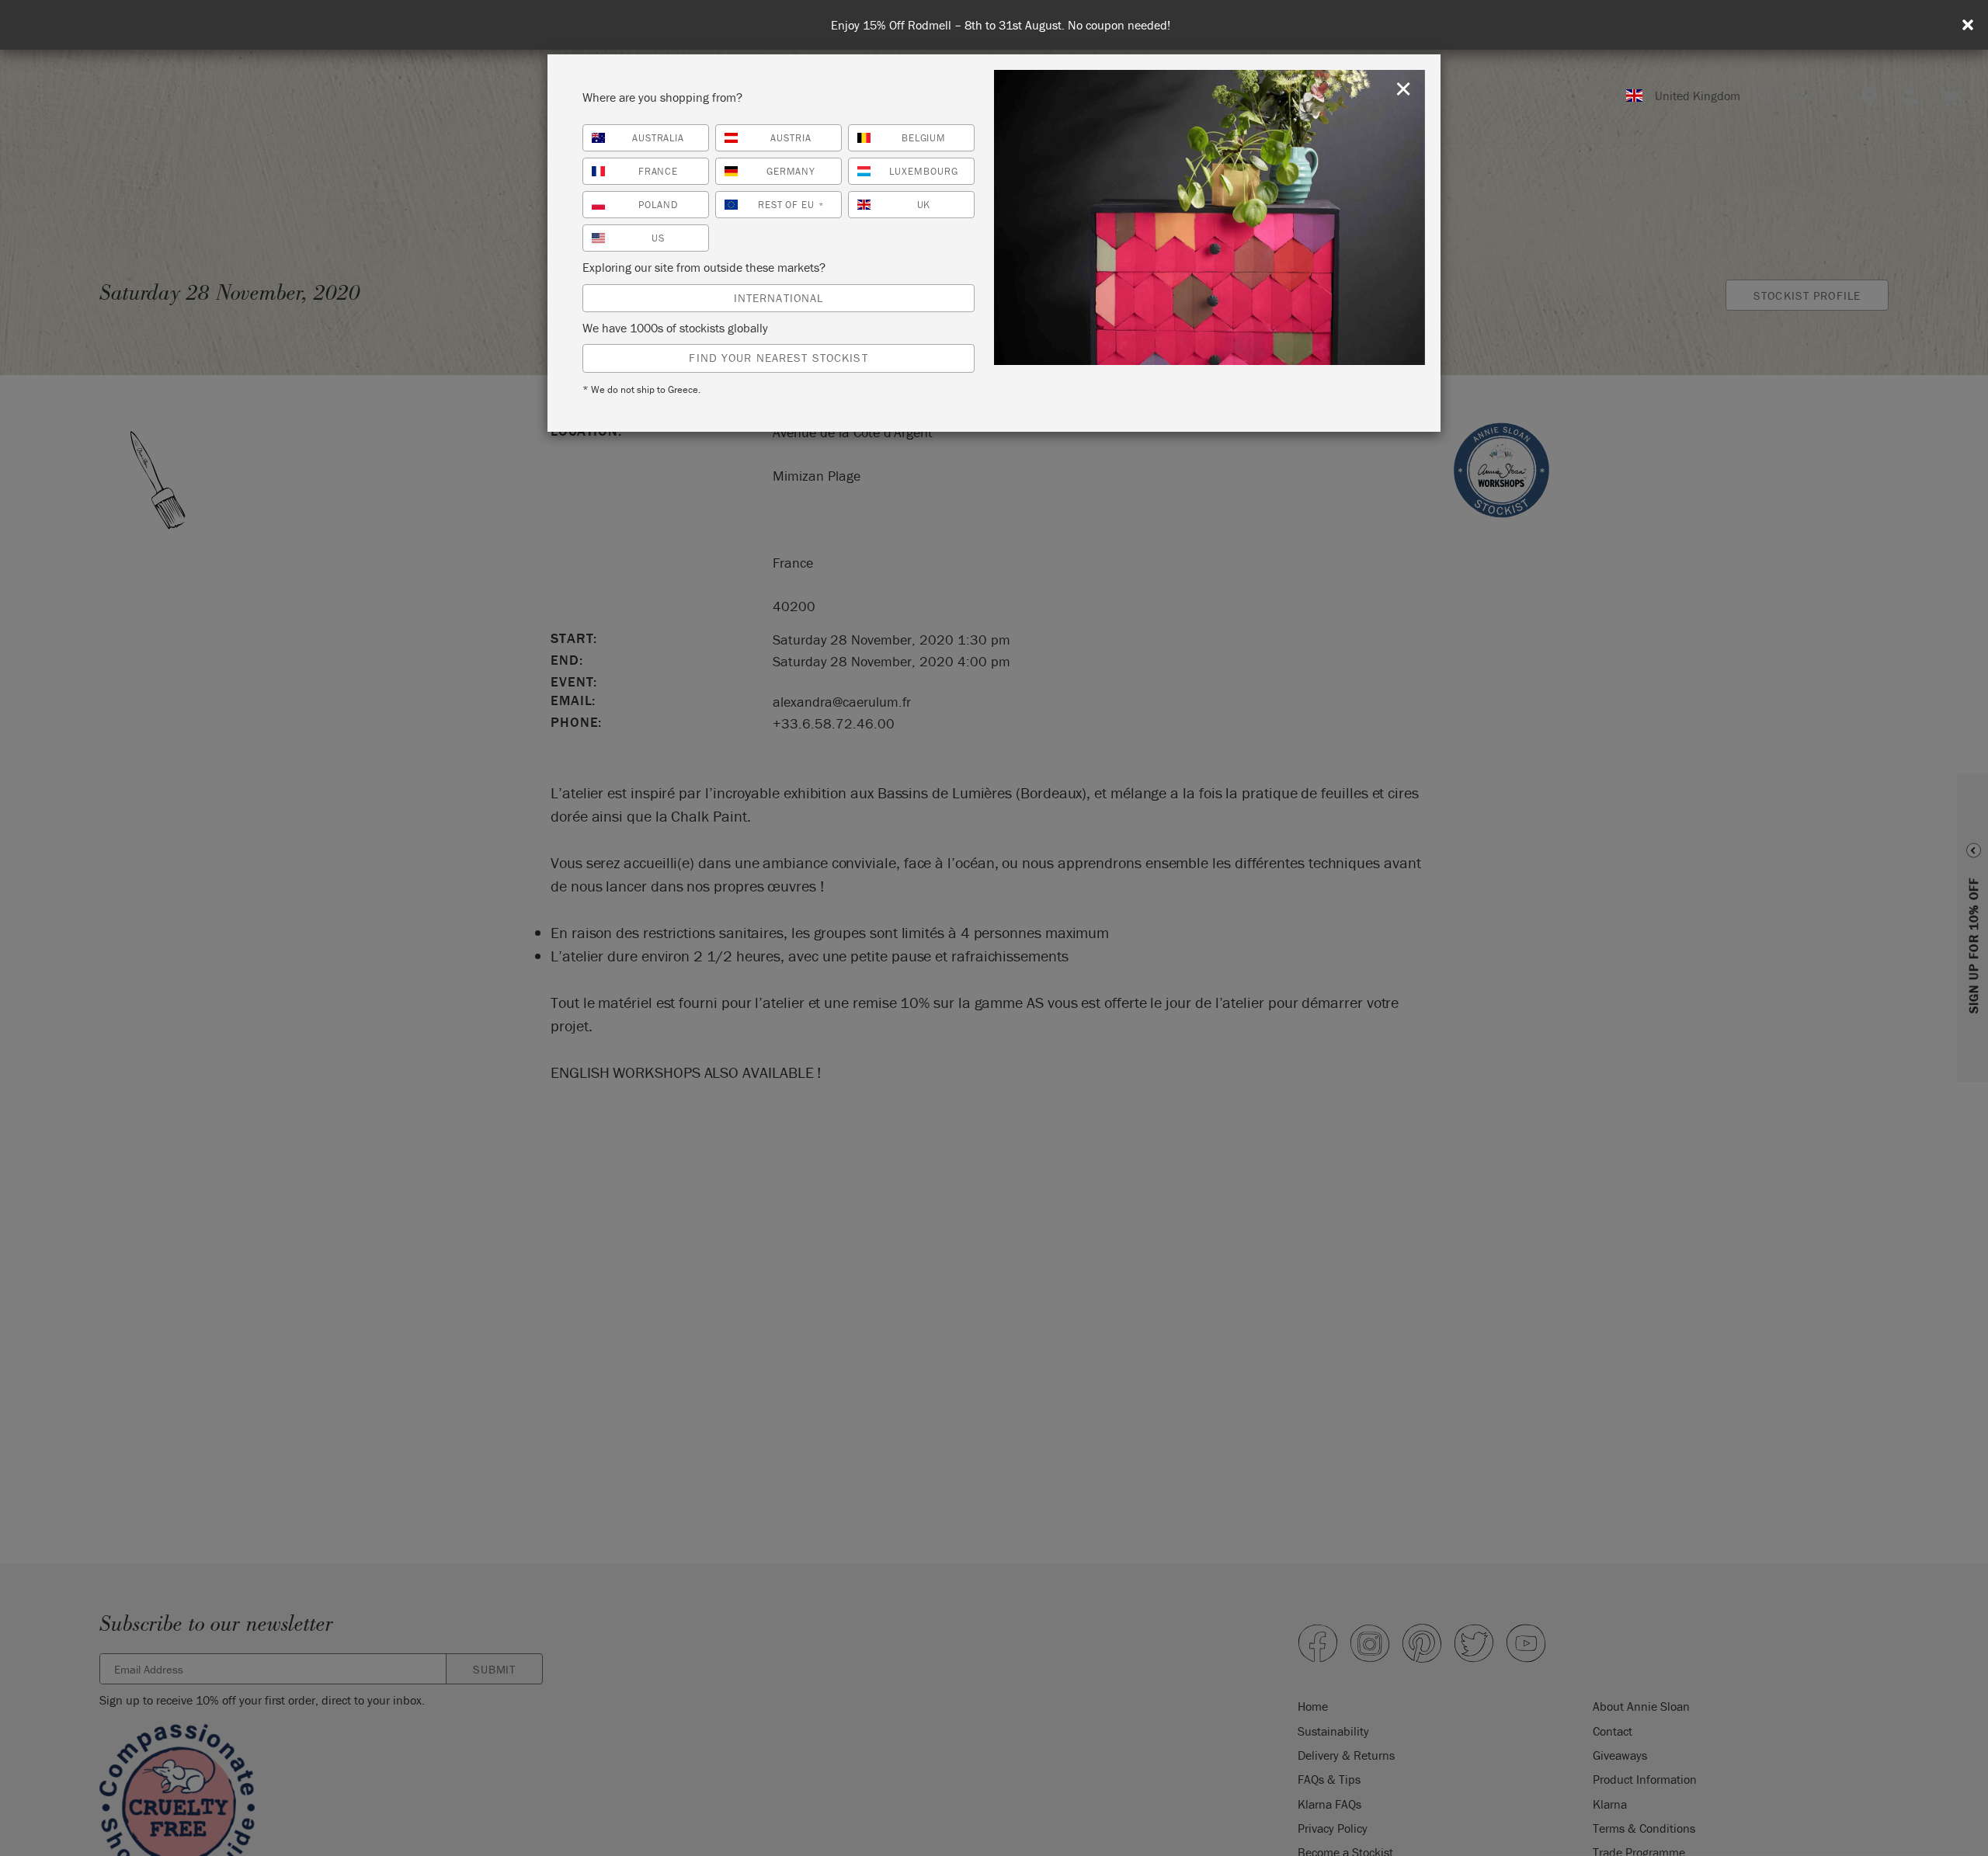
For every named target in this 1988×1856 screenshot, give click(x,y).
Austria (791, 138)
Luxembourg (924, 171)
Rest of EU (791, 205)
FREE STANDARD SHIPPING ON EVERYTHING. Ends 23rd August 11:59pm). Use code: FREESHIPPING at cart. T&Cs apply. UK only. (1000, 25)
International (779, 298)
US (658, 238)
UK (924, 205)
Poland (658, 205)
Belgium (924, 138)
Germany (791, 171)
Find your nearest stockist (778, 358)
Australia (659, 138)
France (659, 171)
